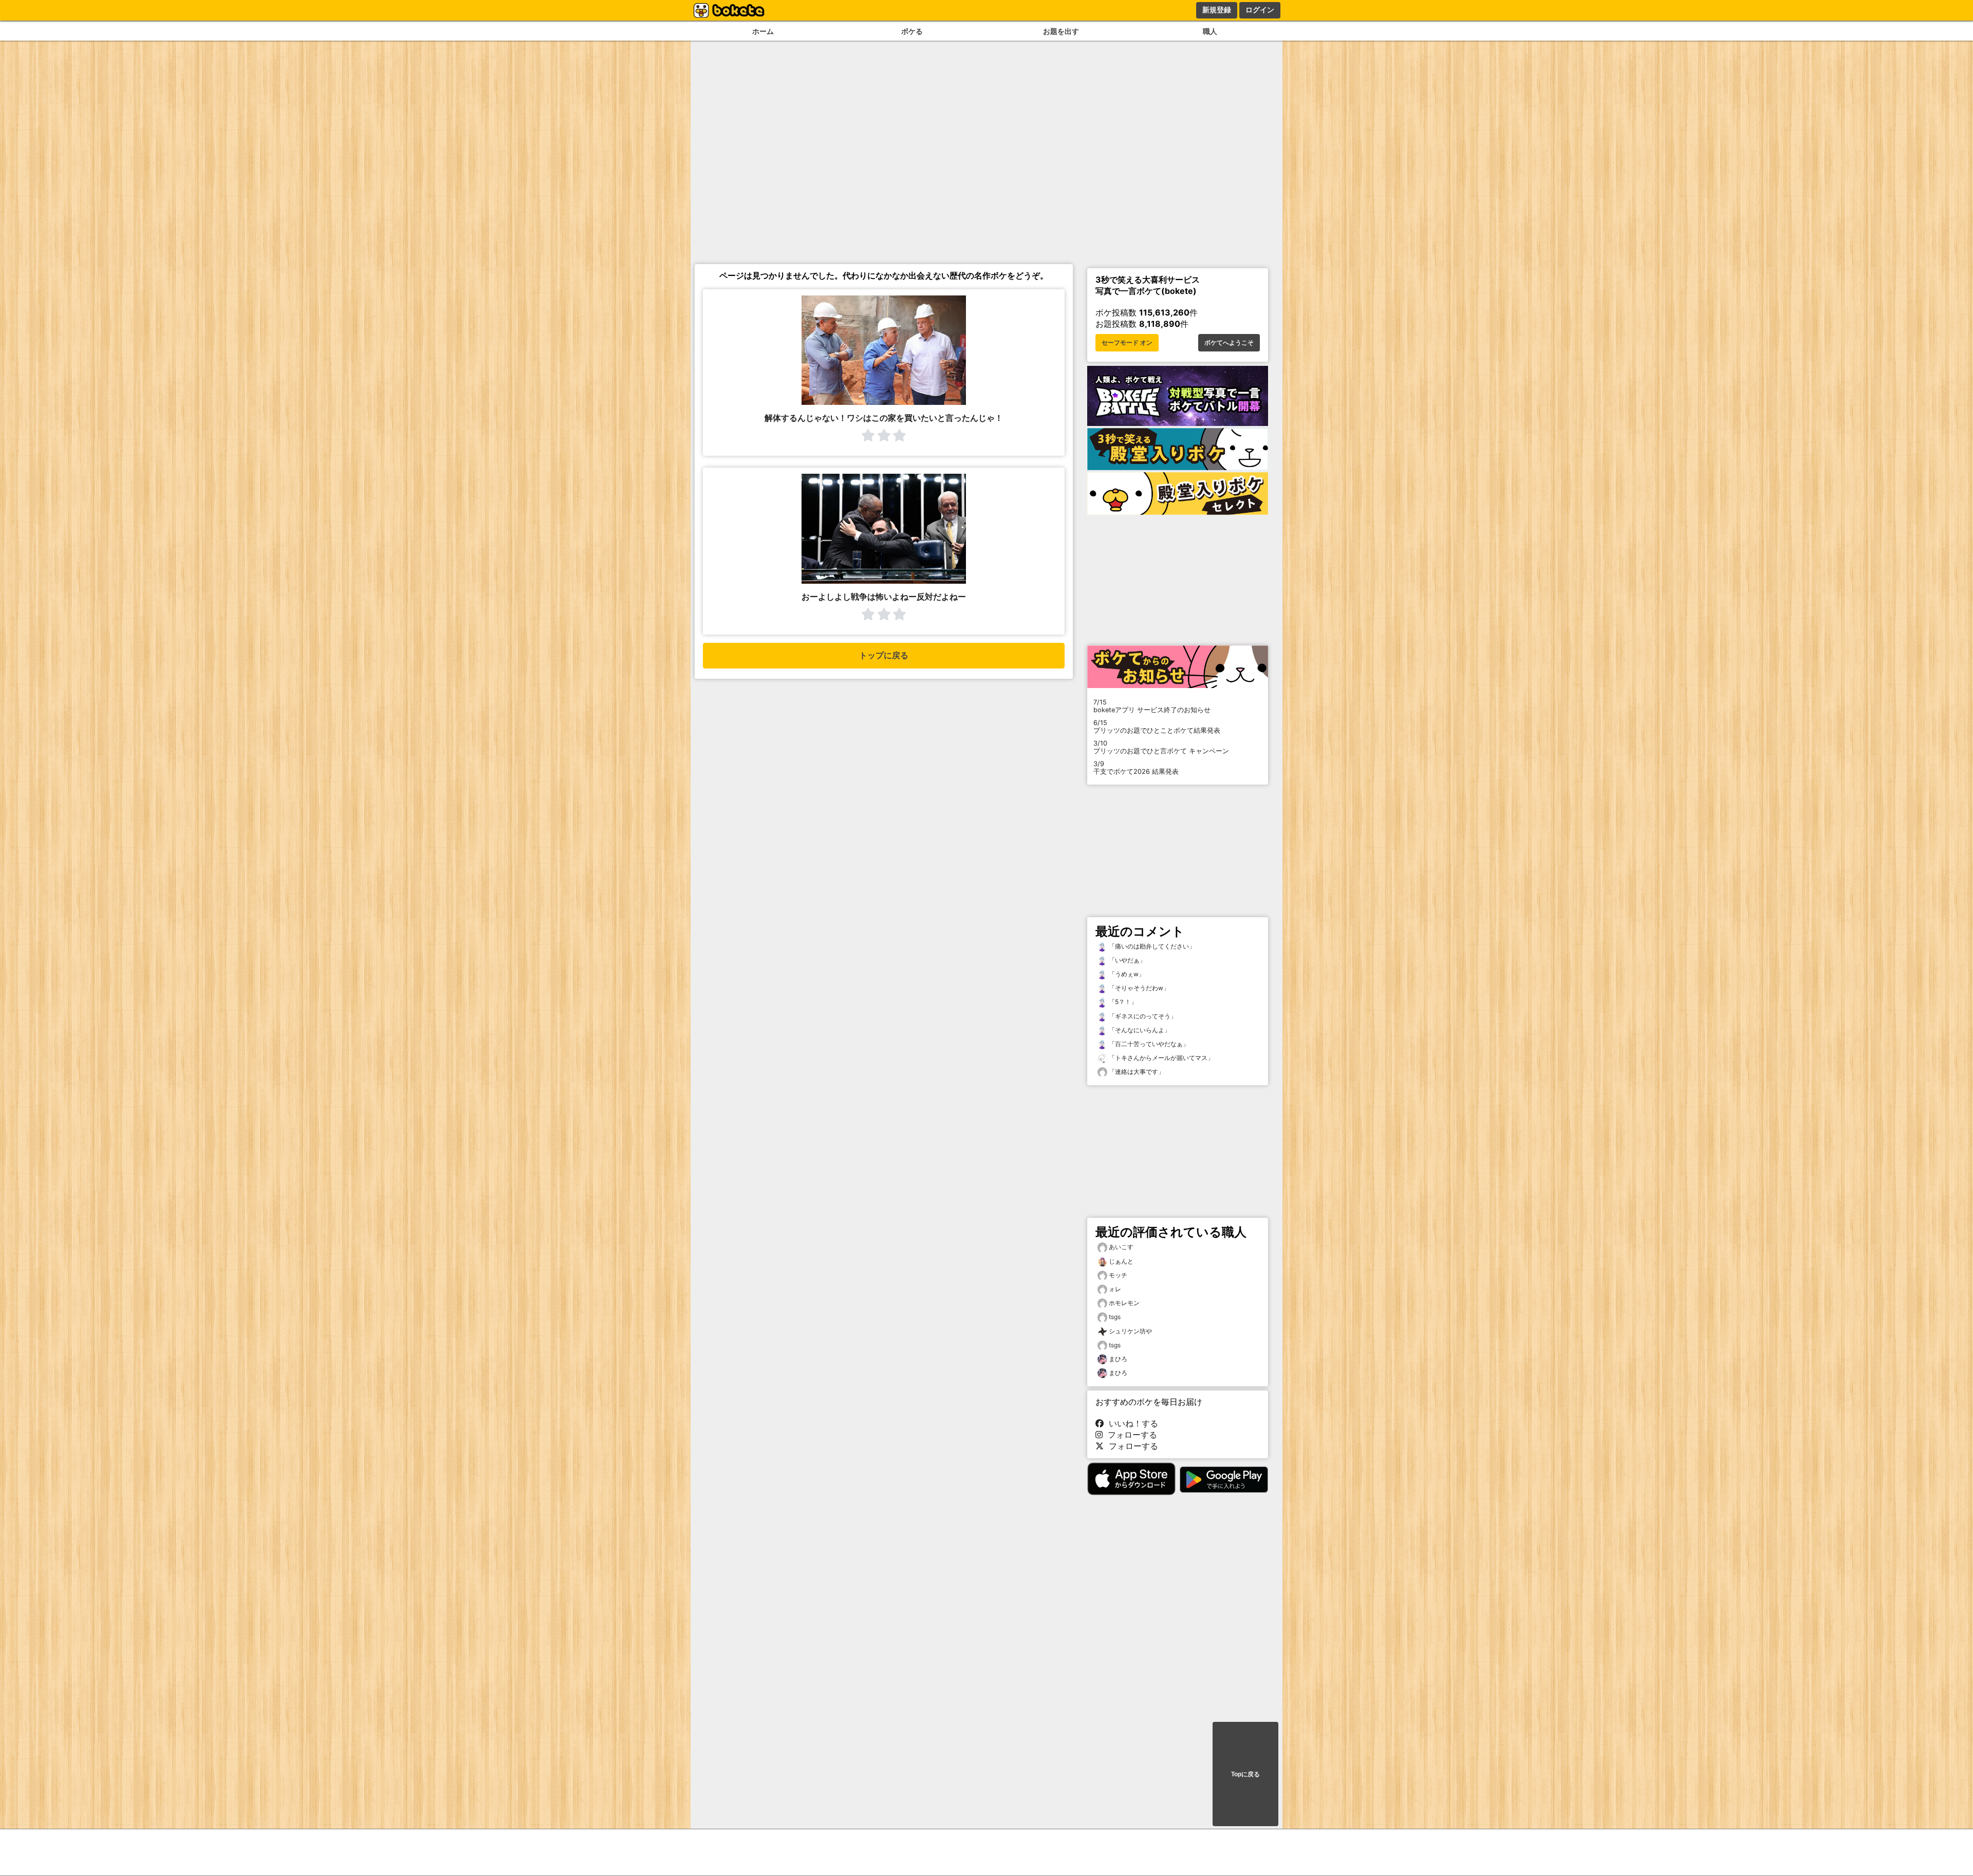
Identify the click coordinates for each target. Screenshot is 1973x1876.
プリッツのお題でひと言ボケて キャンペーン (1161, 747)
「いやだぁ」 (1127, 960)
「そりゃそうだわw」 (1138, 988)
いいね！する (1131, 1423)
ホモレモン (1124, 1303)
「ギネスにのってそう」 (1142, 1016)
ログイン (1260, 10)
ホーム (763, 31)
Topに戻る (1245, 1774)
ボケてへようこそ (1229, 343)
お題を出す (1061, 31)
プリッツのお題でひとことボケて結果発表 (1157, 727)
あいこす (1121, 1247)
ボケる (912, 31)
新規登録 (1217, 10)
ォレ (1115, 1289)
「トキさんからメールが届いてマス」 (1160, 1058)
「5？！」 (1122, 1002)
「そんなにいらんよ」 (1139, 1030)
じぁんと (1121, 1261)
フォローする (1130, 1435)
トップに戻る (884, 655)
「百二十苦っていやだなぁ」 (1148, 1044)
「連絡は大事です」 (1136, 1072)
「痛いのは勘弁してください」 (1151, 946)
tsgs (1115, 1317)
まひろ (1118, 1359)
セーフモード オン (1127, 343)
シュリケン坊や (1130, 1331)
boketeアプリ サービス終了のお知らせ (1152, 706)
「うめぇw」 (1126, 974)
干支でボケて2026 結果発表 (1136, 768)
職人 (1210, 31)
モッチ (1118, 1275)
